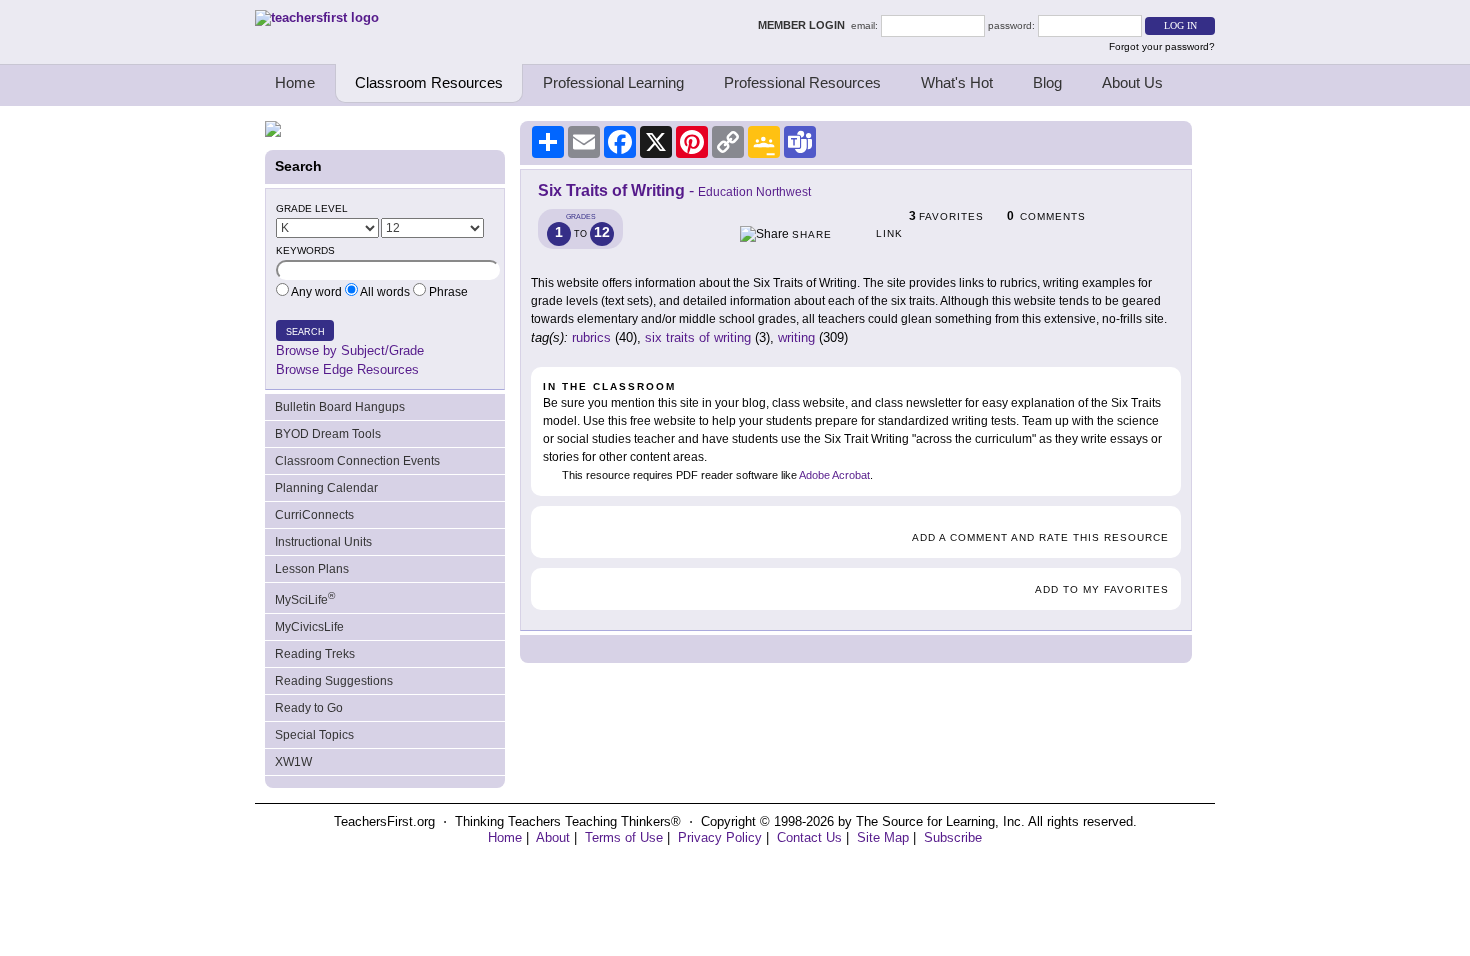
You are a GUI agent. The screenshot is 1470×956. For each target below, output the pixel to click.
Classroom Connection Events (357, 461)
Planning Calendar (326, 488)
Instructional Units (323, 542)
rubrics (591, 337)
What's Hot (957, 82)
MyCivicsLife (309, 627)
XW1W (293, 762)
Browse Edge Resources (347, 369)
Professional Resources (802, 82)
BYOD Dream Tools (328, 434)
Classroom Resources (429, 82)
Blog (1047, 82)
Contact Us (809, 837)
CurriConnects (314, 515)
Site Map (883, 837)
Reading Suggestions (334, 681)
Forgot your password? (1162, 46)
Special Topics (314, 735)
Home (295, 82)
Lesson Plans (312, 569)
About (553, 837)
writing (796, 337)
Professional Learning (613, 82)
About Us (1132, 82)
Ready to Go (309, 708)
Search (305, 332)
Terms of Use (624, 837)
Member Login (804, 25)
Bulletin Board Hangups (340, 407)
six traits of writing (698, 337)
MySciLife (305, 598)
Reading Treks (315, 654)
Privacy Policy (720, 837)
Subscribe (953, 837)
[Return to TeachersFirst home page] (317, 17)
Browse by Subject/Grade (350, 350)
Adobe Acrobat (834, 475)
